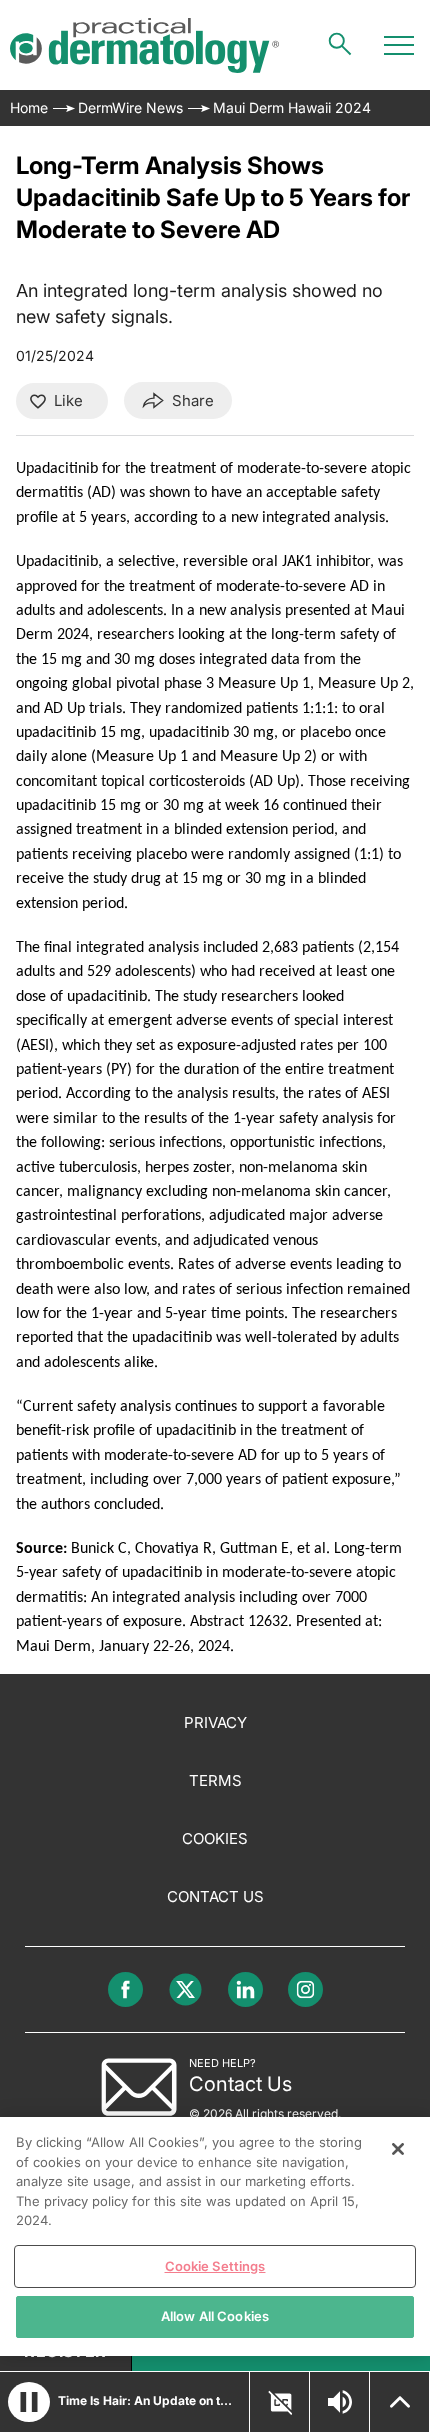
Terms (215, 1780)
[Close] (398, 2149)
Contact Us (215, 1896)
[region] (215, 2236)
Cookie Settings (215, 2266)
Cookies (215, 1838)
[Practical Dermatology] (144, 45)
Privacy (215, 1722)
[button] (29, 2402)
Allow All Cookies (215, 2316)
